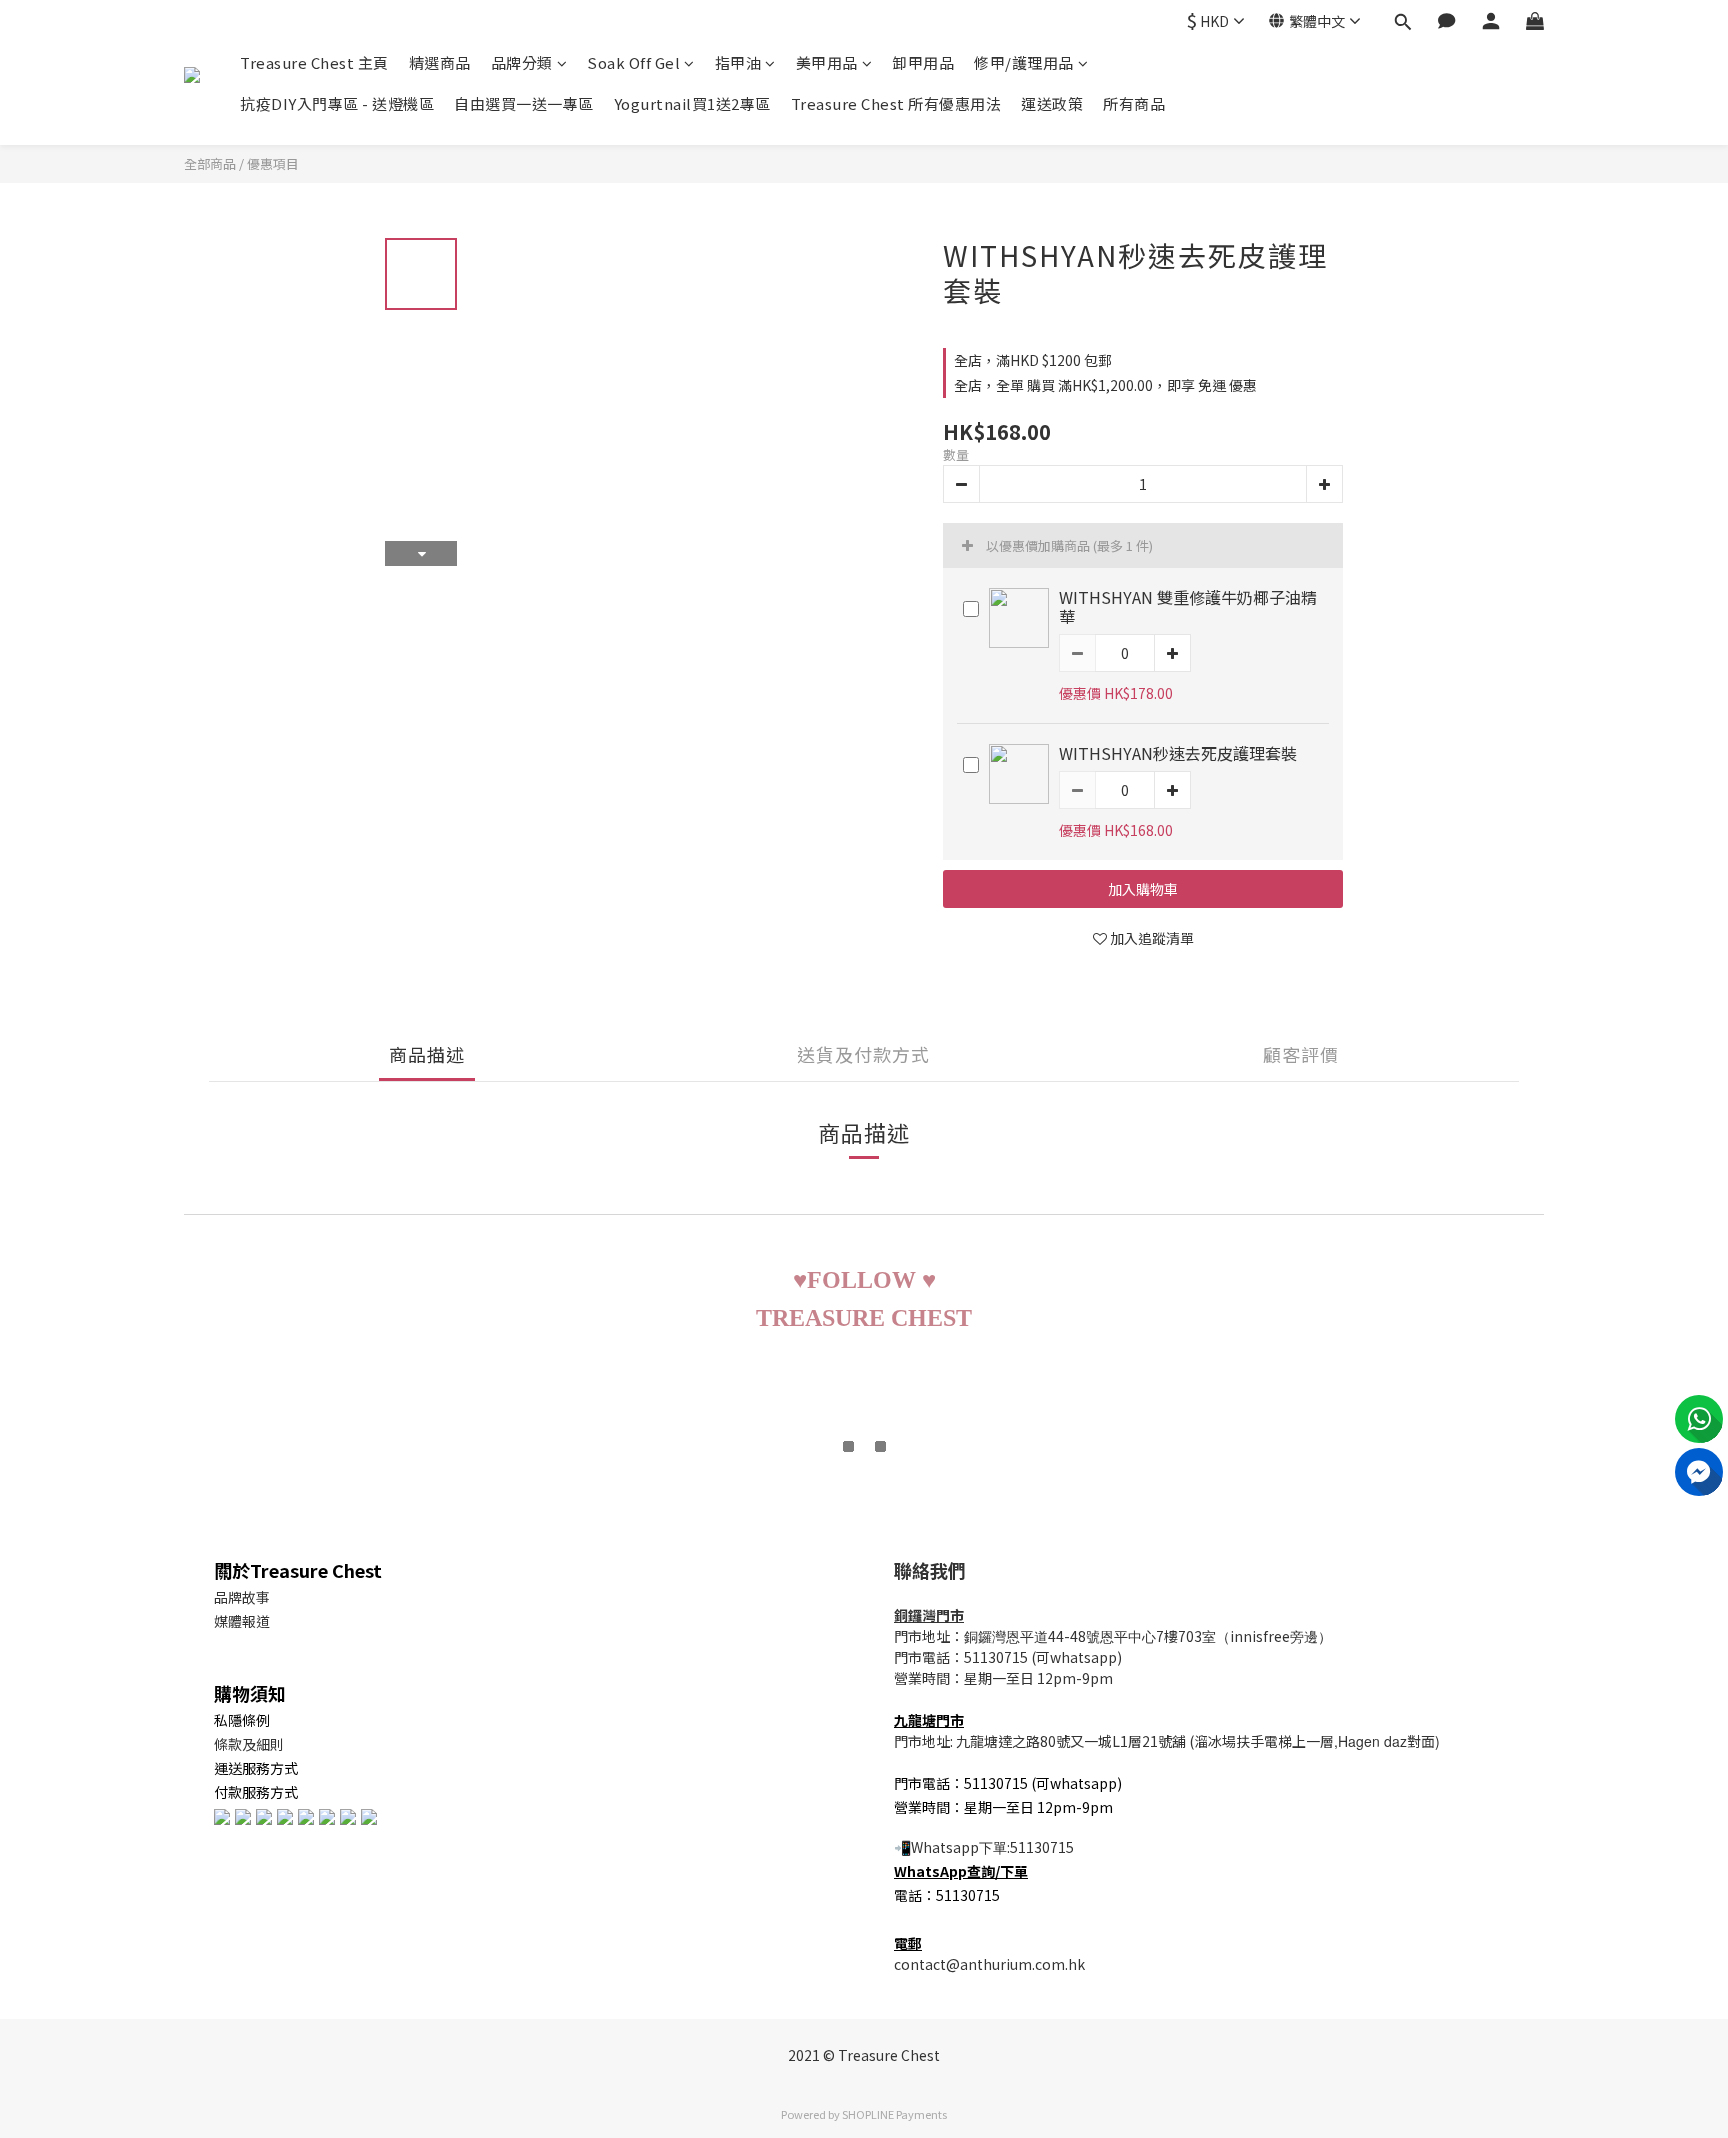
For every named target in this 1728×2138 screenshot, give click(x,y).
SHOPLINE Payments (894, 2114)
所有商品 (1134, 103)
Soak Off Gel (633, 62)
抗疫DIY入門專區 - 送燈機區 (337, 103)
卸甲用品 (923, 62)
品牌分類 (522, 62)
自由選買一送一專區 (524, 103)
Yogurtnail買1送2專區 (692, 103)
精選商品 (440, 62)
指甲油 (738, 62)
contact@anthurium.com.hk (989, 1964)
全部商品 (210, 163)
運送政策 (1052, 103)
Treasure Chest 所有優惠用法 (896, 103)
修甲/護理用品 (1024, 62)
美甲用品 (827, 62)
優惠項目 (273, 163)
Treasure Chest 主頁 (314, 62)
